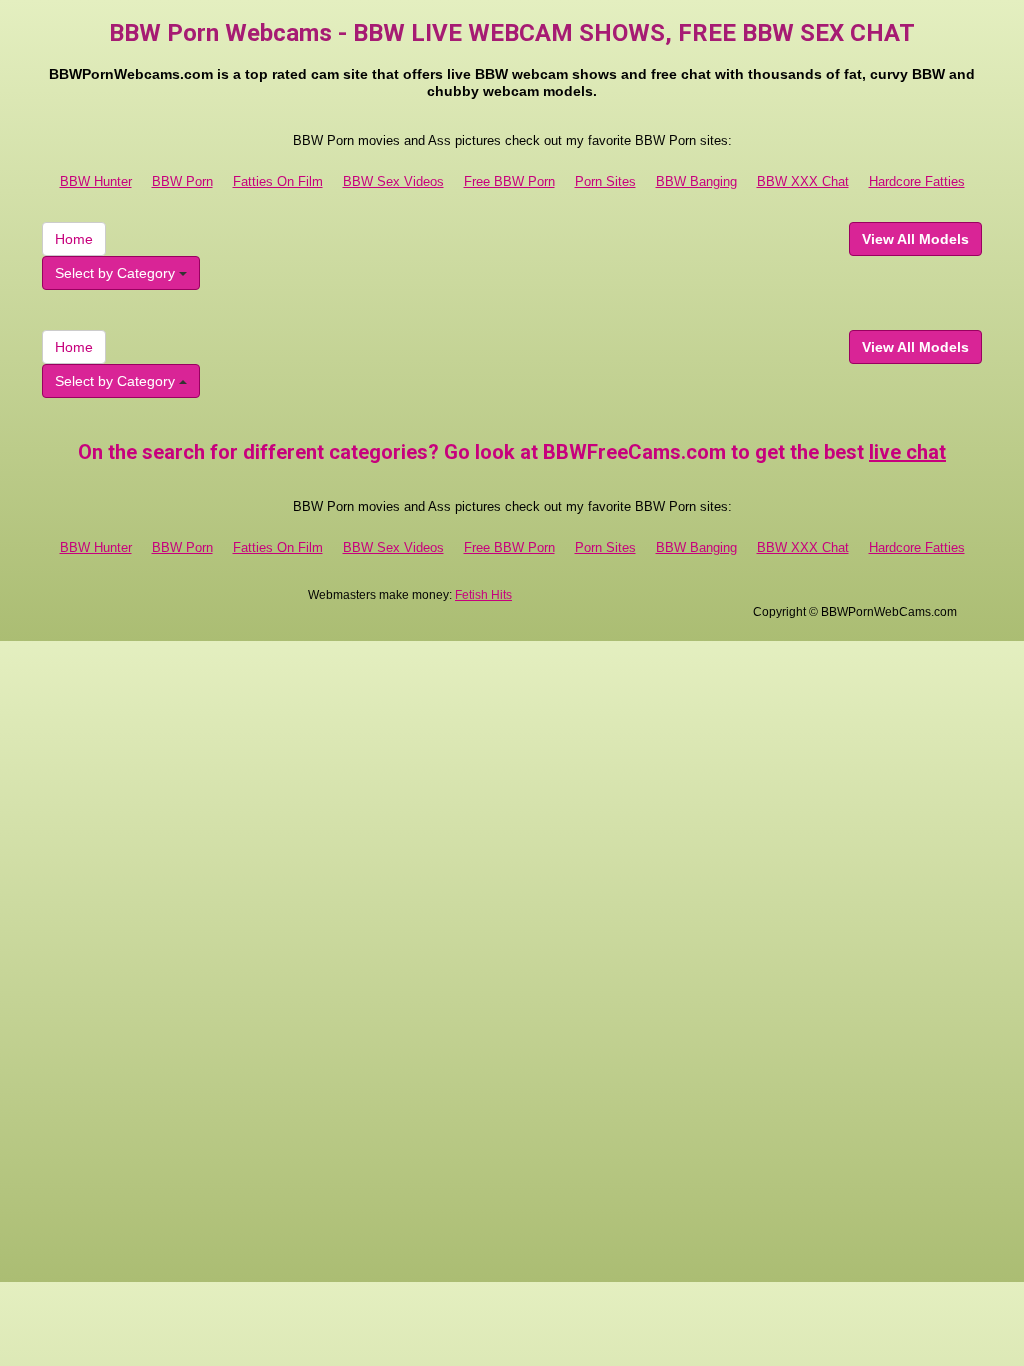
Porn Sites (605, 181)
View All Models (915, 239)
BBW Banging (696, 181)
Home (74, 239)
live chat (907, 452)
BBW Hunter (96, 181)
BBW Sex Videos (393, 181)
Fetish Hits (483, 595)
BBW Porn (182, 181)
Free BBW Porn (509, 181)
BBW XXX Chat (803, 181)
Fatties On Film (278, 181)
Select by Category (117, 273)
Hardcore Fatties (917, 181)
